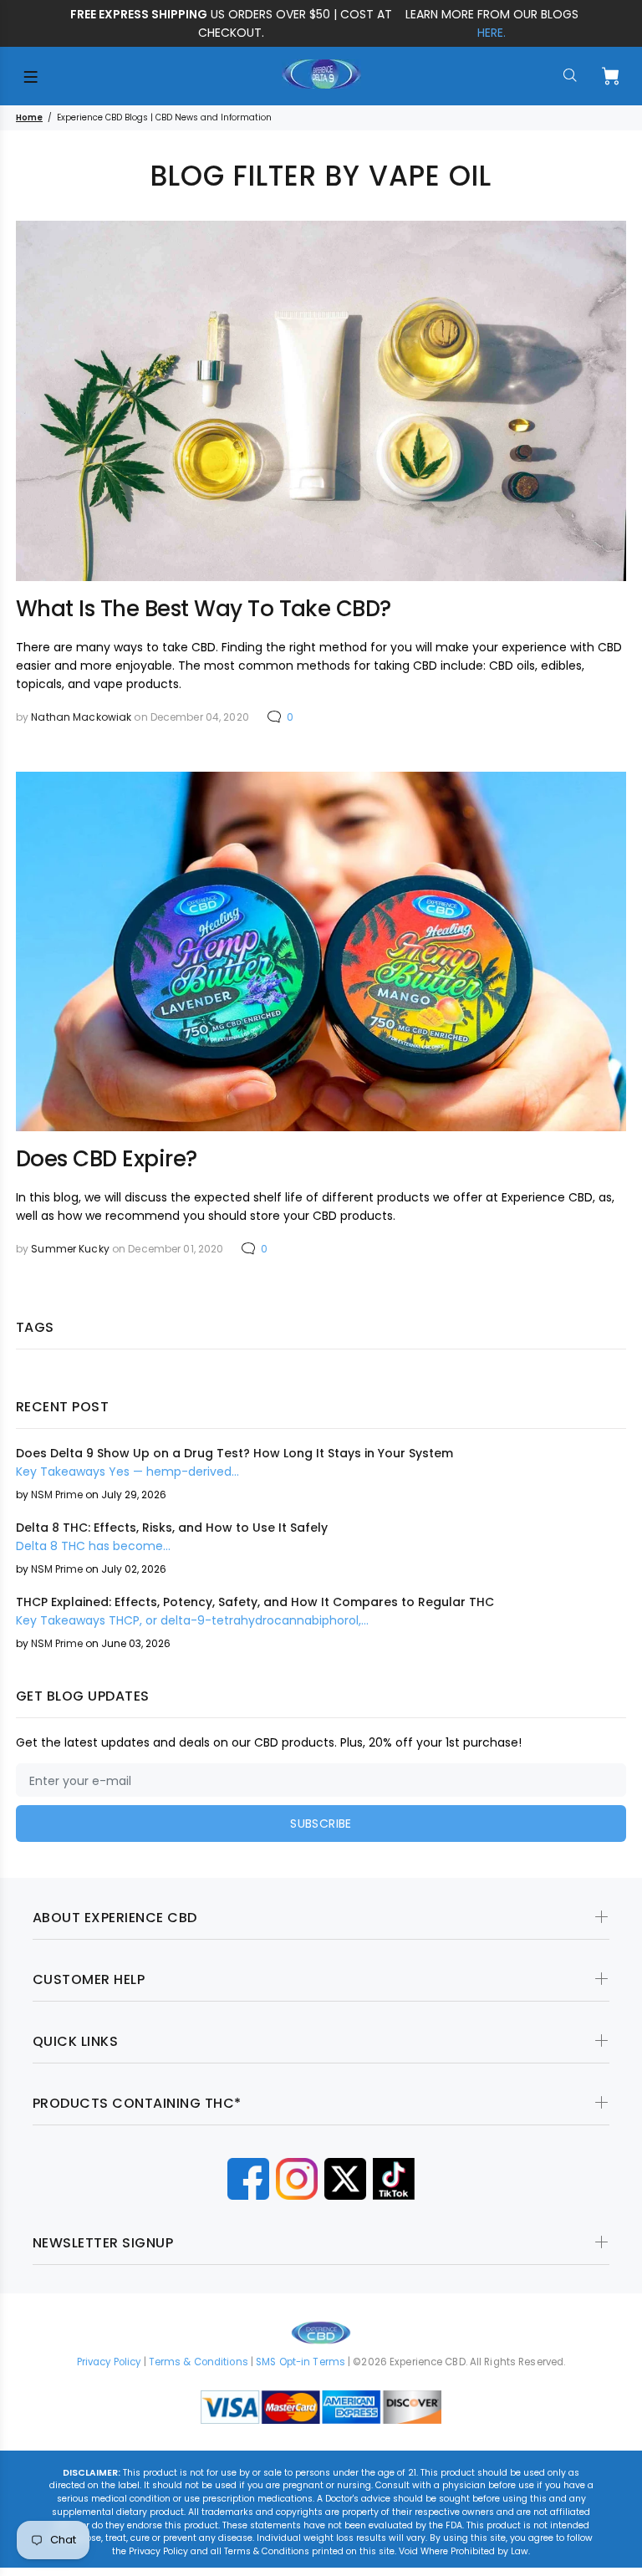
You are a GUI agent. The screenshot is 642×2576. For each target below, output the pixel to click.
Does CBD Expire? (107, 1159)
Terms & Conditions (199, 2362)
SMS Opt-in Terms (301, 2362)
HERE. (492, 33)
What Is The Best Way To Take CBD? (204, 609)
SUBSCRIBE (321, 1824)
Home (29, 117)
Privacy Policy (109, 2362)
